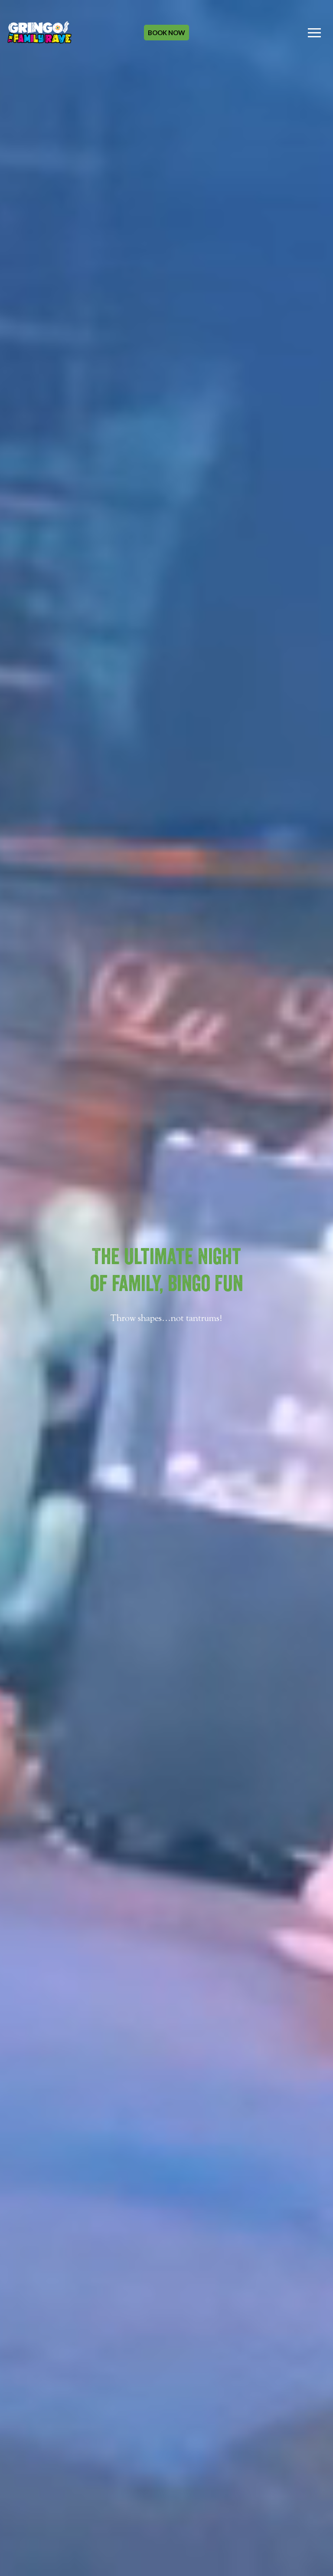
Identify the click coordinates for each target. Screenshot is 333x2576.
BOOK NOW (166, 33)
